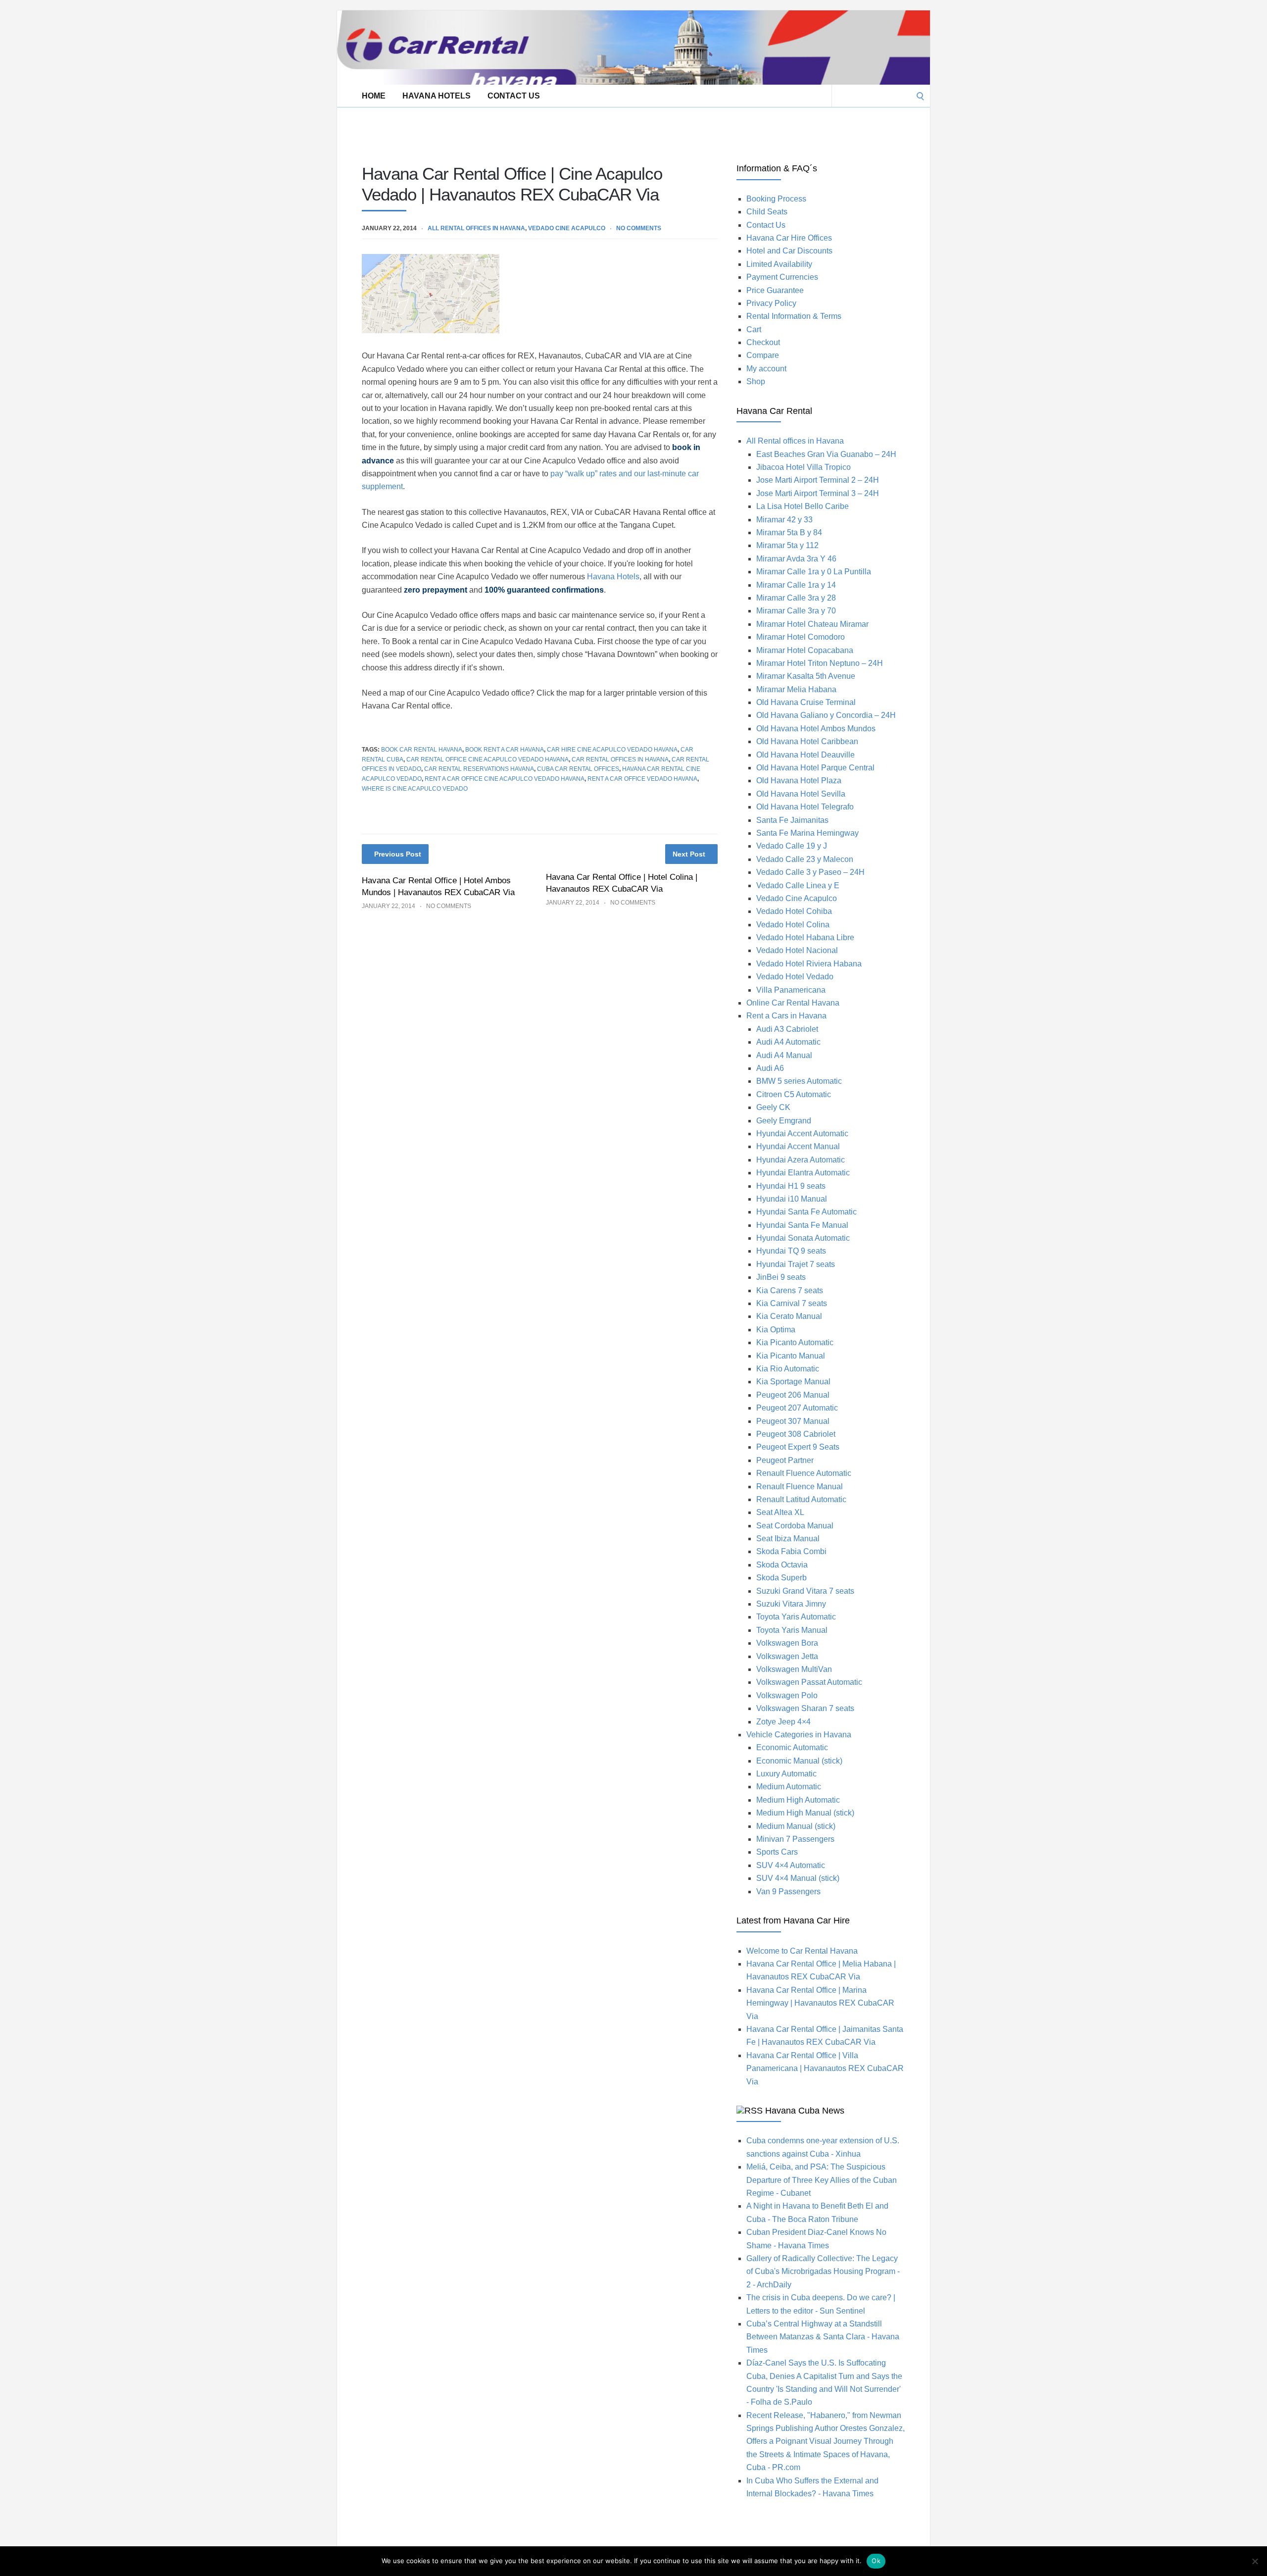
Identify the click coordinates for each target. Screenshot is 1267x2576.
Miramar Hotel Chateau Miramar (812, 624)
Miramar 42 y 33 (784, 520)
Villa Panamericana (791, 990)
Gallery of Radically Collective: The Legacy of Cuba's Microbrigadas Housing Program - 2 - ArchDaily (823, 2272)
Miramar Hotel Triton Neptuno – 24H (820, 663)
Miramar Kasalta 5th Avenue (806, 676)
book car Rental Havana (422, 750)
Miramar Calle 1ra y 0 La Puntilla (814, 572)
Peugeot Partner (785, 1460)
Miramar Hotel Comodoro (801, 637)
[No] (1255, 2561)
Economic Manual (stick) (799, 1761)
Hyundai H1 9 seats (791, 1186)
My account (766, 369)
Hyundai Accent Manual (798, 1146)
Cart (754, 329)
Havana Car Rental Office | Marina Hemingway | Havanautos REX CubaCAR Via (820, 2003)
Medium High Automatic (798, 1800)
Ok (876, 2561)
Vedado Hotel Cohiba (794, 911)
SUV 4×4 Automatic (791, 1865)
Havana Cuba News (805, 2111)
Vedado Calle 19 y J (792, 846)
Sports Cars (777, 1852)
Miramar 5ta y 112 (787, 545)
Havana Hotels (437, 96)
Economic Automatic (792, 1747)
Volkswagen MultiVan (794, 1669)
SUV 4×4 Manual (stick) (798, 1878)
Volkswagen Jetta (787, 1656)
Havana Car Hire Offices (789, 238)
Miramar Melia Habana (796, 689)
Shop (756, 381)
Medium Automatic (789, 1787)
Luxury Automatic (786, 1774)
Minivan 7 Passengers (795, 1839)
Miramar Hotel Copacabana (805, 650)
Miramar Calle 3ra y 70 (796, 611)
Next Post (689, 854)
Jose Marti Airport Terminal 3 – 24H (818, 493)
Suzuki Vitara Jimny (791, 1604)
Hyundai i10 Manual (792, 1199)
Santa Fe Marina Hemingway (807, 833)
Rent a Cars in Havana (786, 1016)
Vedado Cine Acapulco (567, 228)
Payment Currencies (782, 277)
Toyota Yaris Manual (792, 1630)
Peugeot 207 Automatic (797, 1408)
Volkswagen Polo (787, 1695)
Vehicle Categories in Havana (799, 1735)
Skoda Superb (781, 1578)
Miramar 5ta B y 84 (789, 532)
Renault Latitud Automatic (801, 1499)
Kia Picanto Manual (791, 1356)
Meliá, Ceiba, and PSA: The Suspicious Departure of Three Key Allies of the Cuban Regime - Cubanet (822, 2180)
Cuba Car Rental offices (578, 769)
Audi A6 (770, 1068)
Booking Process (776, 199)
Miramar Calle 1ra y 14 (796, 585)
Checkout (763, 342)
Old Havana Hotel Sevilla (801, 794)
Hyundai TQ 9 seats (791, 1251)
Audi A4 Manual (784, 1055)
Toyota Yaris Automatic (796, 1617)
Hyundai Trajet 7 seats (796, 1264)
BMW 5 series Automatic (799, 1081)
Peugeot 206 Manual (793, 1395)
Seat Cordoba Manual (795, 1526)
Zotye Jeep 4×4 (783, 1722)
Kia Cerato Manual (789, 1316)
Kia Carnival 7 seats (792, 1303)
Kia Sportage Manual (793, 1382)
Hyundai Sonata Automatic (803, 1238)
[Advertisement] (517, 129)
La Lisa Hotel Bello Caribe (803, 506)
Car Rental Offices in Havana (620, 759)
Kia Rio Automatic (788, 1369)
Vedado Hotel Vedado (795, 977)
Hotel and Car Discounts (789, 251)
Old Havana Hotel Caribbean (807, 741)
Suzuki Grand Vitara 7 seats (805, 1591)
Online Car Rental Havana (793, 1003)
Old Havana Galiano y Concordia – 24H (826, 715)
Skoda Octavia (782, 1565)
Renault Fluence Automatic (804, 1473)
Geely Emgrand (784, 1121)
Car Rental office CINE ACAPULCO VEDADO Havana (487, 759)
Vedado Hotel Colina (793, 925)
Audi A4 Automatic (788, 1042)
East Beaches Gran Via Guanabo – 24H (826, 454)
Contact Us (514, 96)
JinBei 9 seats (781, 1277)
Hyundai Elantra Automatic (803, 1173)
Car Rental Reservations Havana (479, 769)
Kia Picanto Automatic (795, 1342)
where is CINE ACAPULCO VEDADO (415, 789)
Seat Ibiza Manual (788, 1539)
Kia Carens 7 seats (790, 1290)
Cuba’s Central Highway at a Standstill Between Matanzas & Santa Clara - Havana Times (823, 2337)
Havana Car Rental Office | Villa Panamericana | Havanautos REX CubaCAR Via (825, 2069)
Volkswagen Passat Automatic (809, 1682)
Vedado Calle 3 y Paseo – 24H (810, 872)
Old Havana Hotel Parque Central (815, 768)
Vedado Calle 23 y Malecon (805, 859)
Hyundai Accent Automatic (802, 1134)
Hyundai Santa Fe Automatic (806, 1212)
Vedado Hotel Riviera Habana (809, 964)
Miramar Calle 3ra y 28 (796, 598)
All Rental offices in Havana (476, 228)
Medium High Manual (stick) (805, 1813)
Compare (763, 355)
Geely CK (773, 1107)
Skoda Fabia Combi (791, 1551)
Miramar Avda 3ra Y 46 (796, 559)
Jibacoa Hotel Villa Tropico (804, 467)
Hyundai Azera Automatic (801, 1160)
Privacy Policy (771, 303)
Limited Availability (779, 264)
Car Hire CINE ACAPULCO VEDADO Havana (612, 750)
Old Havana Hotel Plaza (799, 781)
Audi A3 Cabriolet (787, 1029)
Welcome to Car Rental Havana (802, 1951)
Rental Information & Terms (794, 316)
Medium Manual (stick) (796, 1826)
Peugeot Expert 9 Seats (798, 1447)
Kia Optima (776, 1330)
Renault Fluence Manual (800, 1487)
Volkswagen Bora (787, 1643)
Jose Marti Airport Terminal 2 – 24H (818, 480)
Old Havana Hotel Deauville (805, 755)
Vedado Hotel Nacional (797, 950)
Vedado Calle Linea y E (798, 885)
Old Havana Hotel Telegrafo (805, 807)
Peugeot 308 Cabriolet (796, 1434)
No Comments (639, 228)
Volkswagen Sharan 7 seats (805, 1708)
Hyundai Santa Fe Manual (802, 1225)
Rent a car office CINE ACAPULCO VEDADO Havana (505, 779)
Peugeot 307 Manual (793, 1421)
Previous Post (398, 854)
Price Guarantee (775, 290)
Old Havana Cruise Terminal (806, 702)
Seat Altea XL (780, 1512)
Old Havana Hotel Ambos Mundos (816, 729)
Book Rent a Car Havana (505, 750)
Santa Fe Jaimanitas (792, 820)
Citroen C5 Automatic (794, 1094)
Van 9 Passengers (788, 1892)
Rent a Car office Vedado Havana (642, 779)
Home (374, 96)
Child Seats (767, 212)
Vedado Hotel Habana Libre (805, 937)
